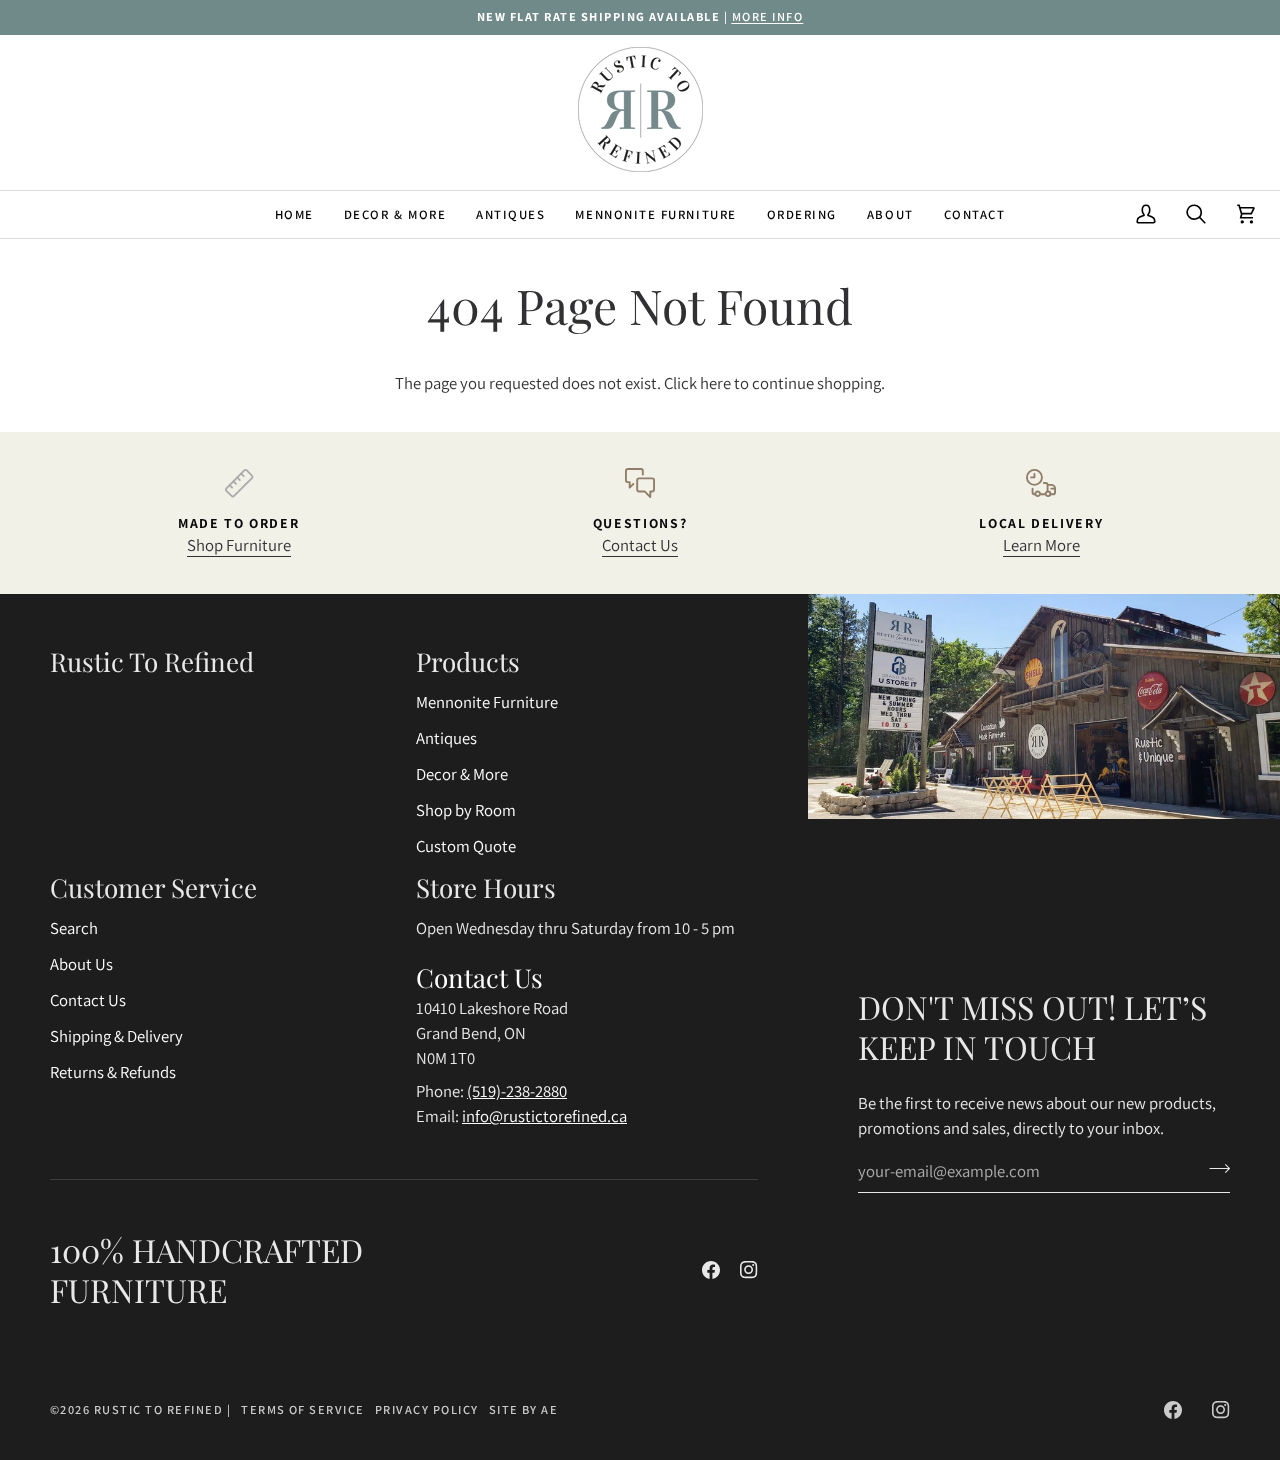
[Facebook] (711, 1270)
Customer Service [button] (153, 887)
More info (767, 16)
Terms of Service (303, 1409)
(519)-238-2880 (517, 1091)
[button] (395, 214)
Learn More (1041, 545)
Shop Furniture (239, 545)
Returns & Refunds (113, 1072)
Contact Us (640, 545)
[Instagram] (749, 1270)
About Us (81, 964)
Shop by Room (466, 810)
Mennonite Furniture (487, 702)
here (715, 383)
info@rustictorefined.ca (544, 1116)
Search (74, 928)
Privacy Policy (427, 1409)
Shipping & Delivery (116, 1036)
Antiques (446, 738)
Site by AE (524, 1409)
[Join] (1213, 1169)
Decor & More (462, 774)
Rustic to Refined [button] (152, 661)
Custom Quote (466, 846)
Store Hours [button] (486, 887)
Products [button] (468, 661)
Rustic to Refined (158, 1409)
